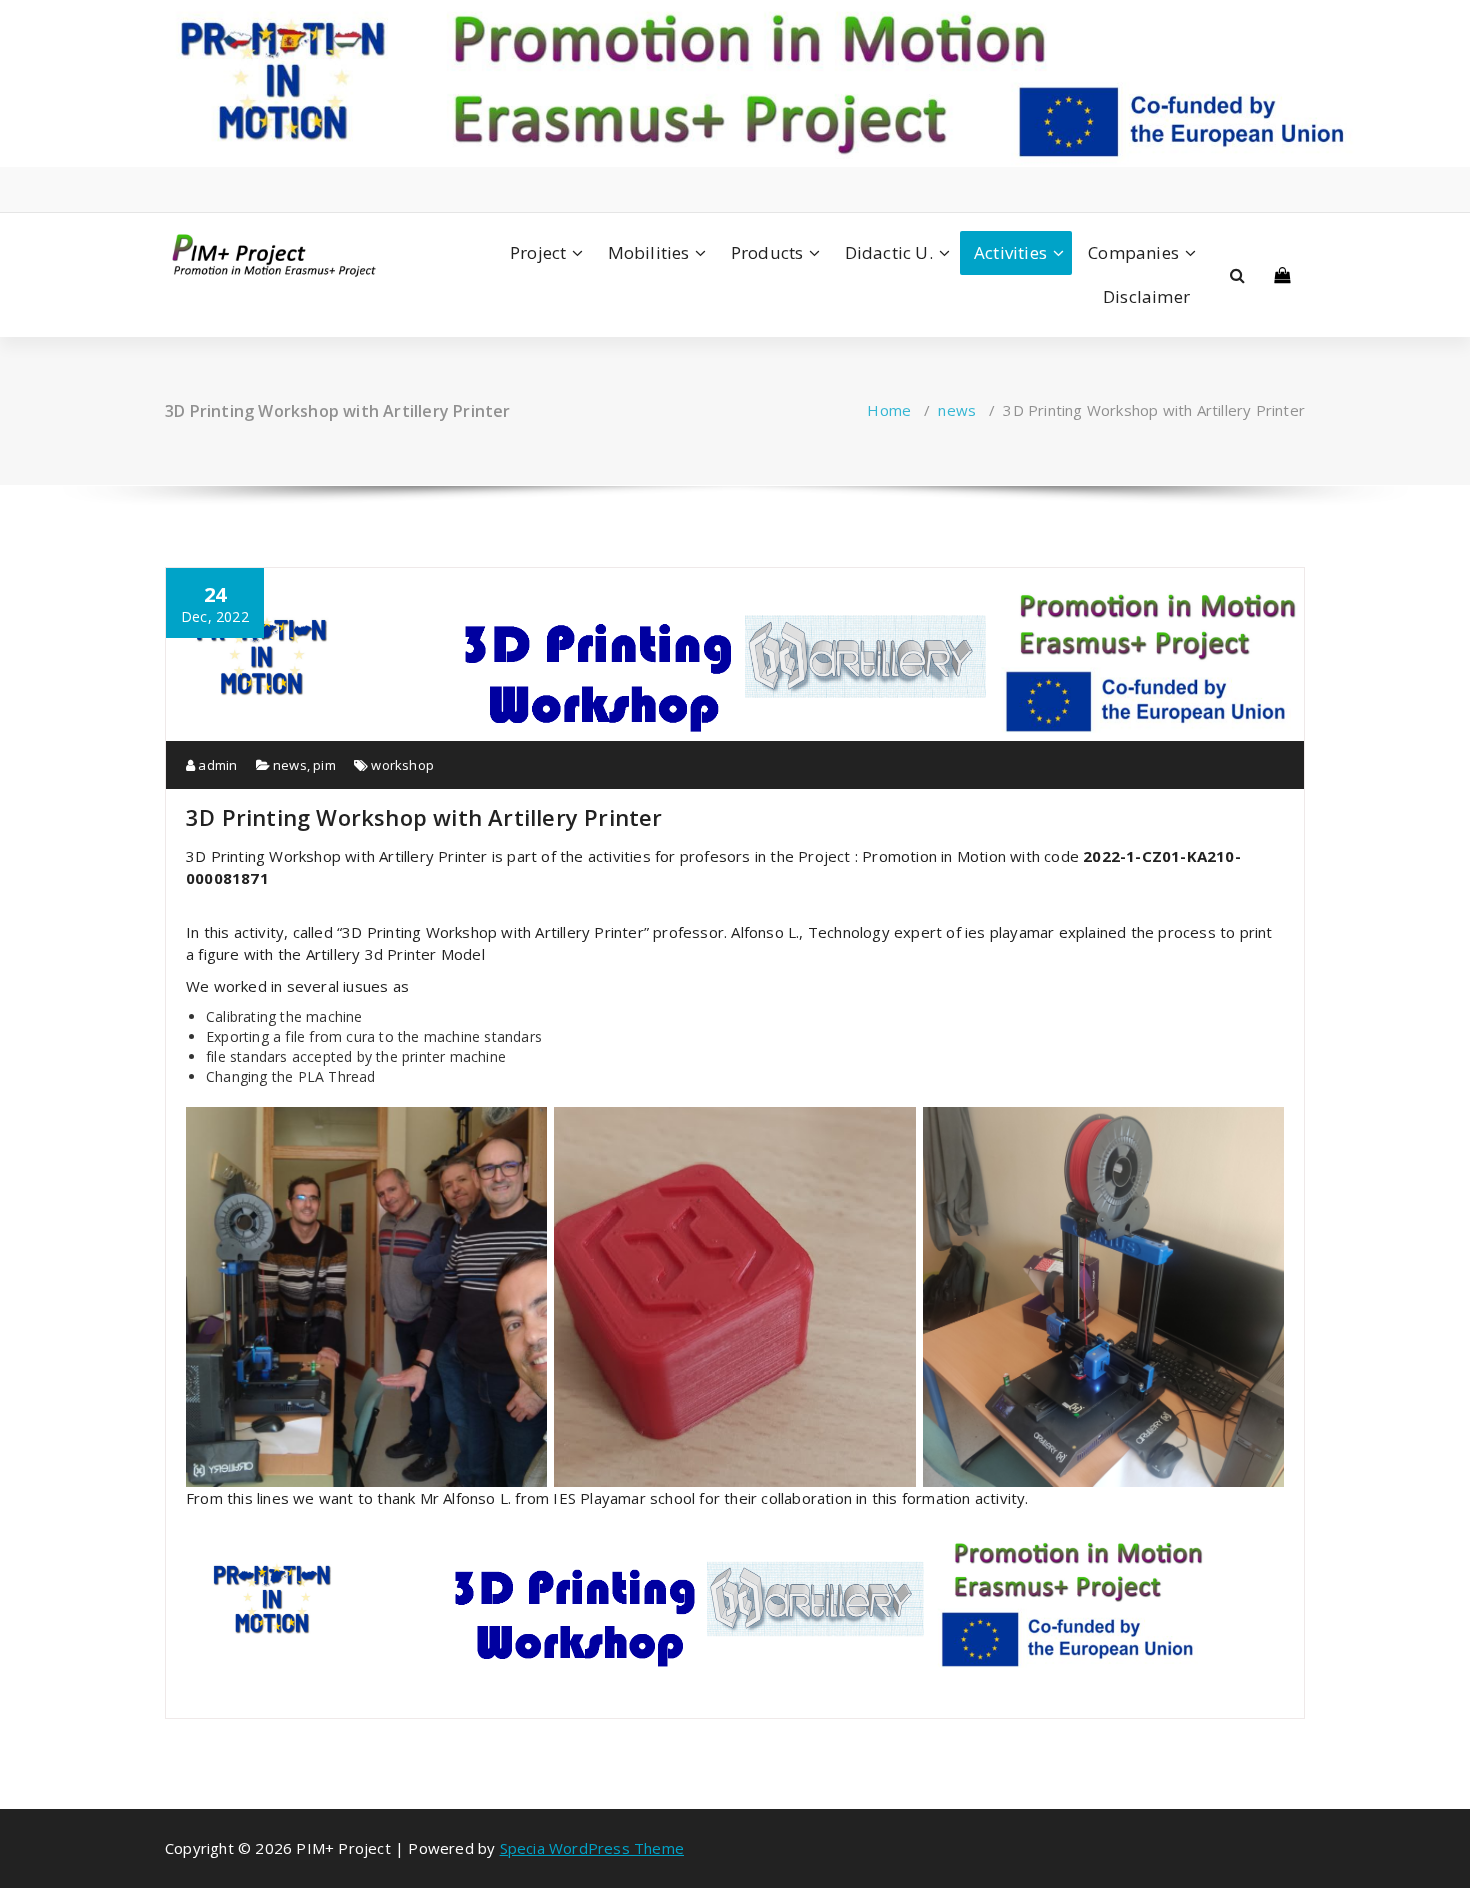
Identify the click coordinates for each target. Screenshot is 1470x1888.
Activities (1010, 252)
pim (324, 765)
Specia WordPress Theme (592, 1848)
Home (889, 410)
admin (216, 765)
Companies (1133, 252)
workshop (402, 765)
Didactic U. (889, 252)
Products (767, 252)
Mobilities (649, 252)
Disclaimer (1146, 296)
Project (538, 252)
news (957, 410)
